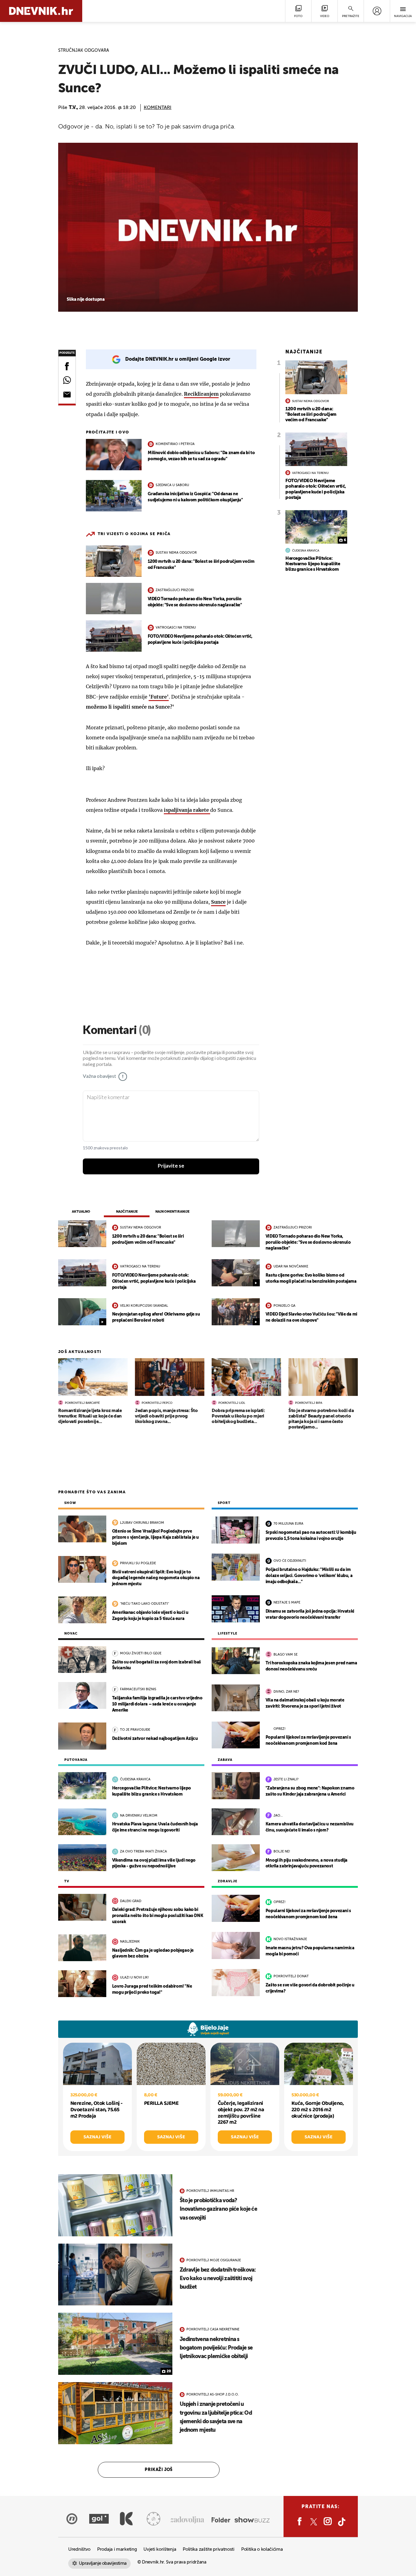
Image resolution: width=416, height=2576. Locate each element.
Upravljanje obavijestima (103, 2563)
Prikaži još (159, 2470)
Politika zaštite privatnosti (209, 2549)
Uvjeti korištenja (160, 2549)
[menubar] (377, 11)
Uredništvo (79, 2549)
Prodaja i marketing (117, 2549)
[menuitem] (377, 11)
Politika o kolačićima (262, 2549)
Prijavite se (171, 1166)
